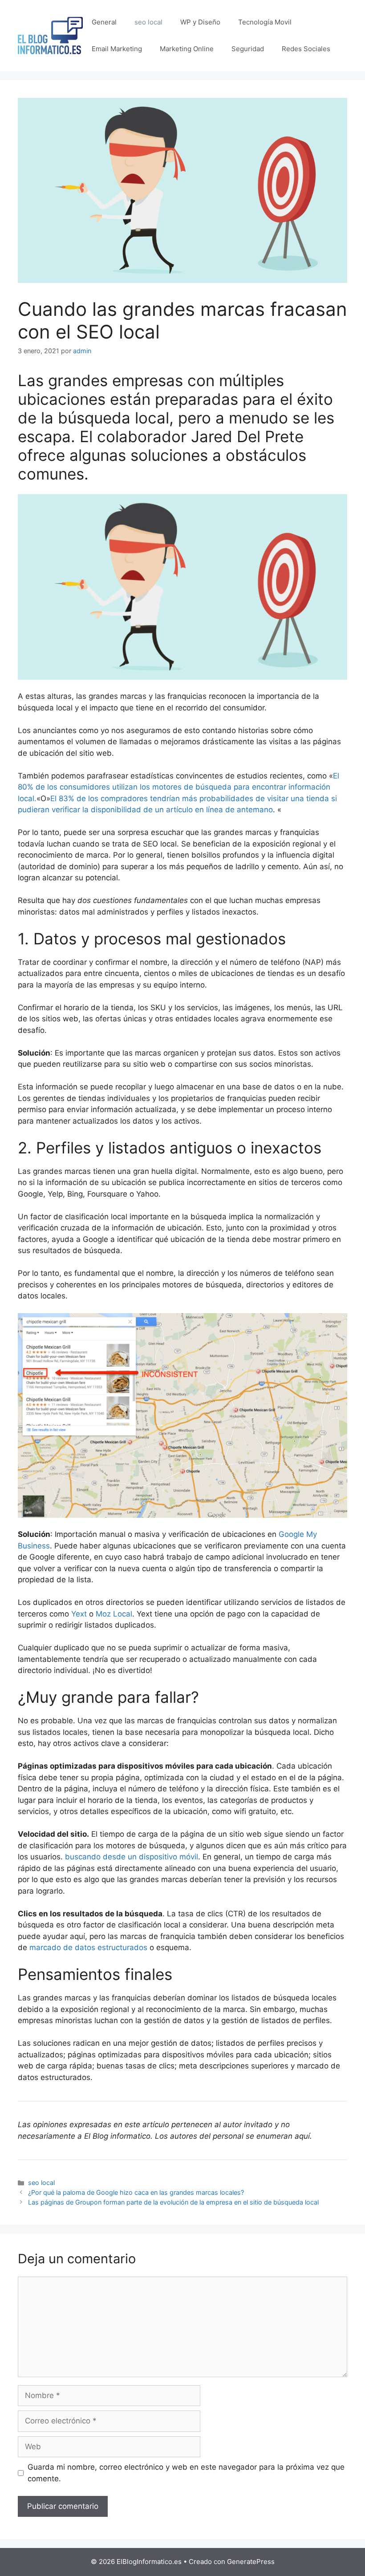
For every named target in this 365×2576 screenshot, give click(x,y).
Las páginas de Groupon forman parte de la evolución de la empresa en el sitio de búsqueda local (173, 2202)
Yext (79, 1614)
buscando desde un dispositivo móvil (132, 1857)
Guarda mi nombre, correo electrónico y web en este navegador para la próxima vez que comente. (186, 2473)
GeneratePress (251, 2562)
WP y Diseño (200, 22)
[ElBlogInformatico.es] (50, 35)
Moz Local (114, 1614)
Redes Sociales (306, 49)
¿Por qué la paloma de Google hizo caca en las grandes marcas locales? (136, 2192)
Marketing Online (187, 49)
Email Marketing (117, 49)
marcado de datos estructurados (88, 1947)
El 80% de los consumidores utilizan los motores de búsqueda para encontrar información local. (178, 787)
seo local (148, 22)
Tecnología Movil (265, 22)
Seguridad (248, 49)
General (104, 22)
